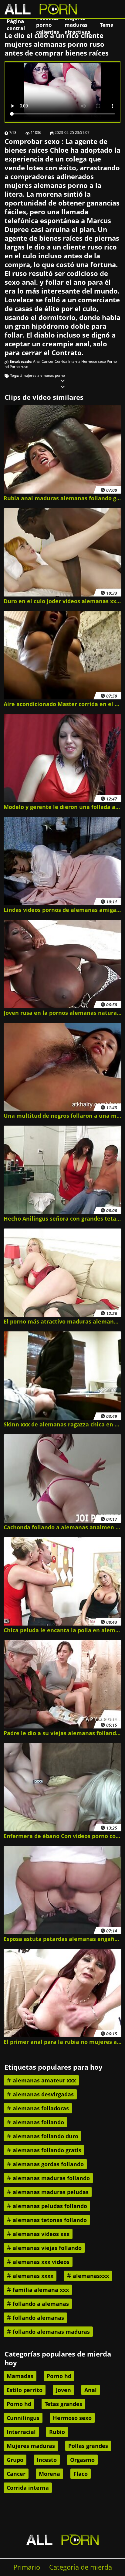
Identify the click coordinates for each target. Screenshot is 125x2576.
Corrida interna (68, 361)
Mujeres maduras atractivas (77, 25)
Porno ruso (19, 367)
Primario (27, 2567)
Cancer (48, 361)
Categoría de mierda (81, 2567)
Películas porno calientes (47, 25)
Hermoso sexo (94, 361)
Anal (37, 361)
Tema (107, 25)
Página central (16, 25)
